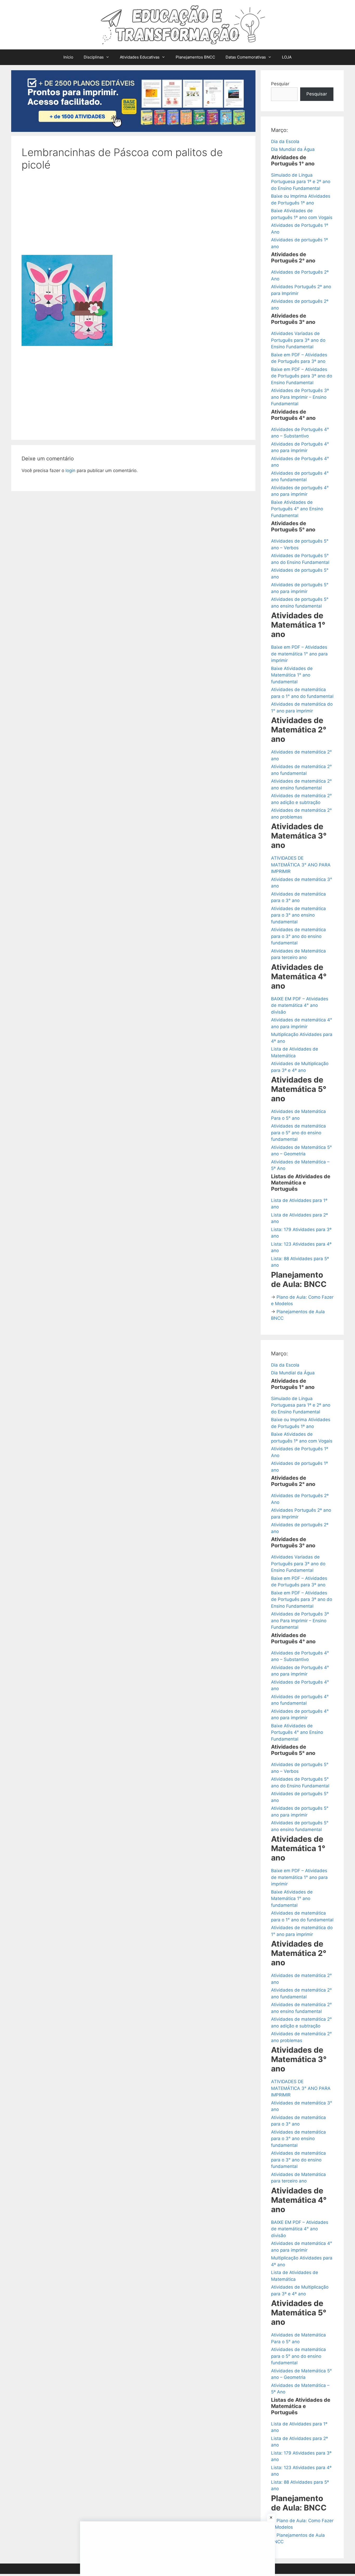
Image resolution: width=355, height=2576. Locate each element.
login (70, 471)
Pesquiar (280, 84)
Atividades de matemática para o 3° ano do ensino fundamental (298, 936)
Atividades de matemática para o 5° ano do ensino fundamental (298, 1133)
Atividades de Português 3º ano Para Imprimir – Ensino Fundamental (300, 397)
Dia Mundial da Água (293, 149)
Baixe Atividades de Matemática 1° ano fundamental (292, 675)
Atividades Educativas (140, 57)
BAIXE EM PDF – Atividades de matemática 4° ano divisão (300, 1005)
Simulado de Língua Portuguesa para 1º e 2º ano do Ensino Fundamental (301, 182)
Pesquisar (317, 94)
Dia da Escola (285, 141)
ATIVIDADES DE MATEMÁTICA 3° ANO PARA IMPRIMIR (301, 865)
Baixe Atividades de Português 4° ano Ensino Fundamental (297, 509)
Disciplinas (94, 57)
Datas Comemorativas (246, 57)
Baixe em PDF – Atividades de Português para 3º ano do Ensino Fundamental (302, 376)
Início (68, 57)
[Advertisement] (133, 216)
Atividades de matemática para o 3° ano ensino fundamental (298, 915)
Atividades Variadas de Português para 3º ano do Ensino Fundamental (298, 340)
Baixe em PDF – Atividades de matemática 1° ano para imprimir (299, 654)
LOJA (287, 57)
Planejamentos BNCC (195, 57)
